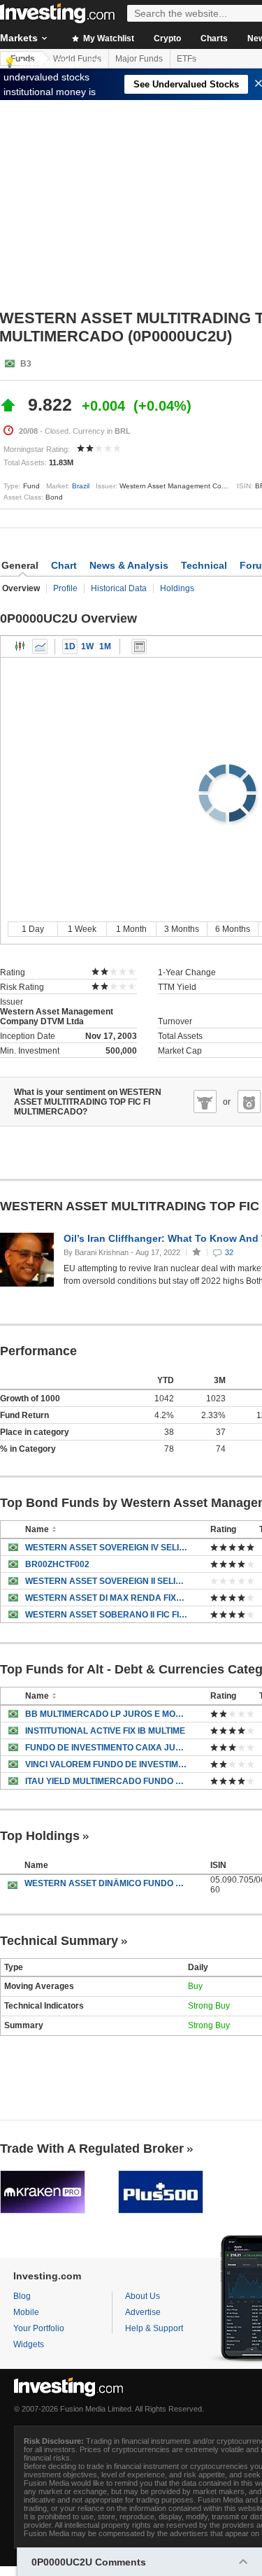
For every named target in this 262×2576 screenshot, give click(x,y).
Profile (65, 588)
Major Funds (139, 59)
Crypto (167, 38)
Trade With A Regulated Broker (92, 2149)
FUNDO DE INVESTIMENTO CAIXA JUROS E (107, 1748)
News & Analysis (129, 565)
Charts (214, 38)
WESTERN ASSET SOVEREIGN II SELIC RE (107, 1581)
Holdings (177, 588)
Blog (22, 2296)
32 (229, 1252)
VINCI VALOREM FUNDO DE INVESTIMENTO (107, 1764)
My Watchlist (108, 38)
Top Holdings (40, 1836)
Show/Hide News (139, 646)
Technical (204, 565)
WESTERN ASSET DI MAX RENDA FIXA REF (107, 1598)
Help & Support (154, 2328)
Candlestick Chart (20, 646)
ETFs (187, 59)
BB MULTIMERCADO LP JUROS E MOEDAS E (107, 1714)
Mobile (26, 2312)
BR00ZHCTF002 (57, 1564)
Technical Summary (59, 1941)
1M (105, 646)
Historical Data (119, 588)
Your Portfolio (39, 2328)
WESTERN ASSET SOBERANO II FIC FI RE (107, 1615)
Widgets (29, 2344)
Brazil (81, 486)
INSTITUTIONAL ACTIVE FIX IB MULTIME (105, 1731)
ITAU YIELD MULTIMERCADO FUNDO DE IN (107, 1781)
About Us (143, 2296)
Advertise (143, 2312)
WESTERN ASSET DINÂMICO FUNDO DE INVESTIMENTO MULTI (107, 1883)
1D (70, 646)
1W (87, 646)
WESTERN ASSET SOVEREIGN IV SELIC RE (107, 1548)
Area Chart (40, 646)
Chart (64, 565)
